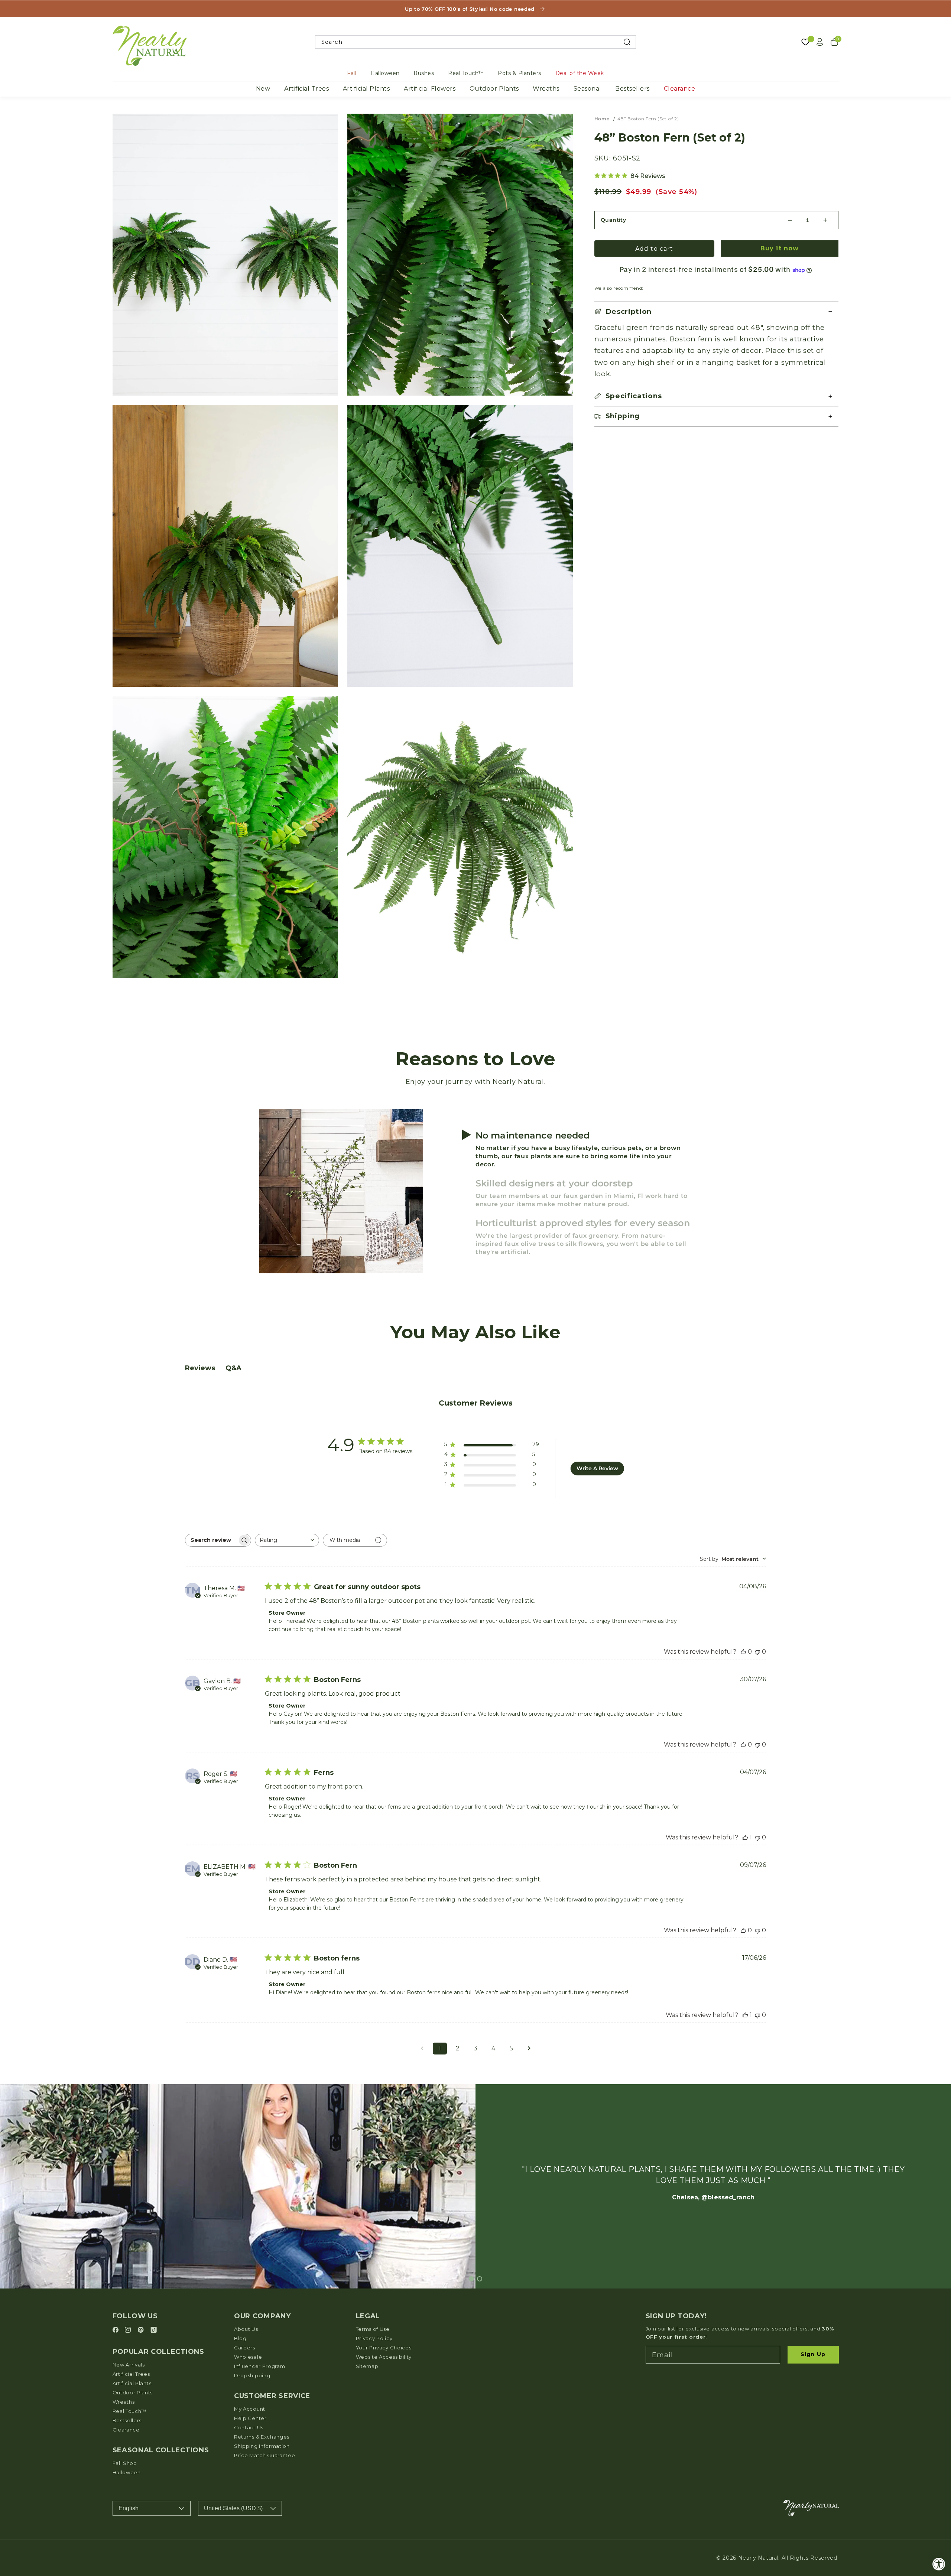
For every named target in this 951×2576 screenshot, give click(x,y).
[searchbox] (211, 1540)
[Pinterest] (142, 2330)
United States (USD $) (233, 2508)
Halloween (385, 73)
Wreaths (546, 89)
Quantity (614, 220)
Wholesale (248, 2357)
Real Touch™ (466, 73)
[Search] (627, 42)
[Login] (820, 42)
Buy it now (780, 248)
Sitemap (367, 2366)
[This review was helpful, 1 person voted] (745, 1837)
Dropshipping (252, 2375)
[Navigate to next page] (529, 2049)
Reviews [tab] (200, 1368)
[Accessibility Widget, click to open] (939, 2564)
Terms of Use (373, 2329)
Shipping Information (262, 2446)
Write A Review (597, 1468)
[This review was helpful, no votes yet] (743, 1652)
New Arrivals (129, 2365)
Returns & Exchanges (262, 2437)
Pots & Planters (520, 73)
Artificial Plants (366, 89)
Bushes (424, 73)
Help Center (250, 2418)
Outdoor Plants (494, 89)
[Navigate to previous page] (422, 2049)
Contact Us (249, 2427)
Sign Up (813, 2354)
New (263, 89)
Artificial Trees (306, 89)
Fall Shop (125, 2463)
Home (602, 119)
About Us (246, 2329)
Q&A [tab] (233, 1368)
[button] (717, 312)
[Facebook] (117, 2330)
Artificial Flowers (430, 89)
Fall (352, 73)
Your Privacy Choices (384, 2348)
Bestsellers (632, 89)
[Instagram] (129, 2330)
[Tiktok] (154, 2330)
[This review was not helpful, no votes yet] (757, 1652)
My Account (250, 2409)
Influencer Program (259, 2366)
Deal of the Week (580, 73)
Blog (240, 2338)
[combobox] (476, 42)
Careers (245, 2348)
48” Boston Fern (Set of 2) (648, 119)
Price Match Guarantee (265, 2455)
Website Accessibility (384, 2357)
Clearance (680, 89)
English (129, 2508)
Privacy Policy (374, 2338)
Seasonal (588, 89)
